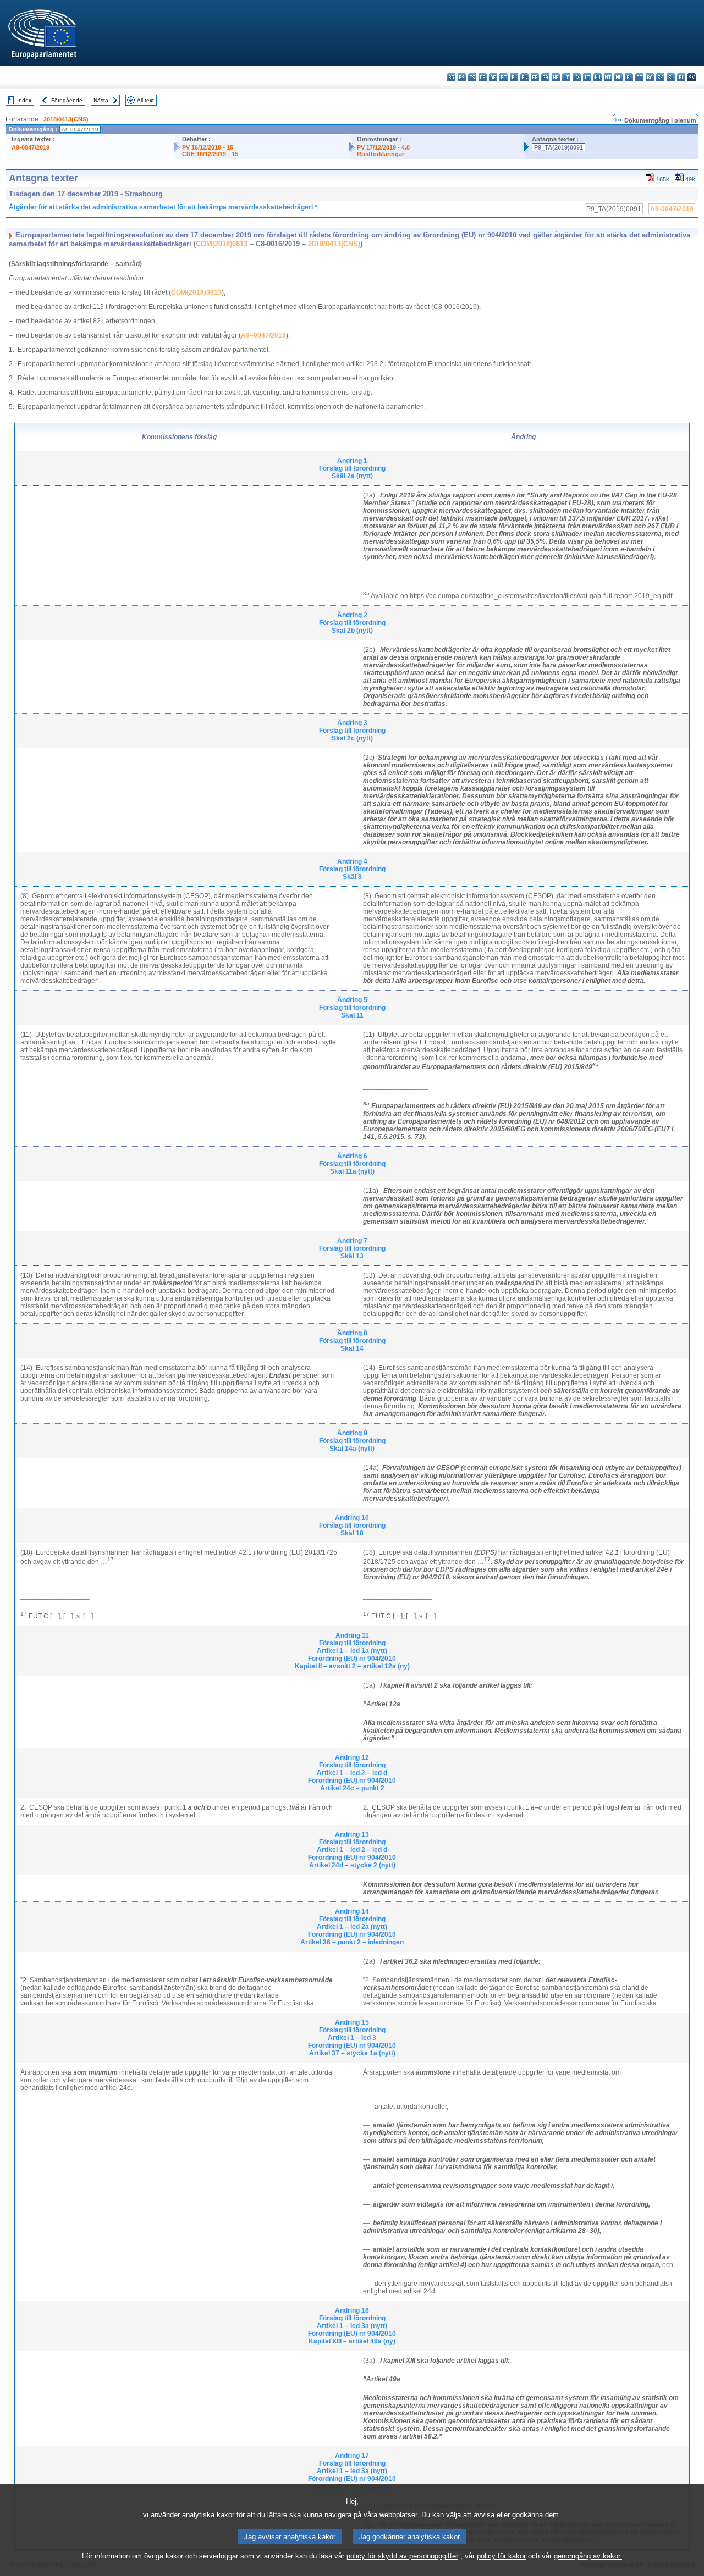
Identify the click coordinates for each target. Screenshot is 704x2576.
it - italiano (566, 77)
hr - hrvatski (556, 77)
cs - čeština (472, 77)
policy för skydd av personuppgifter (402, 2556)
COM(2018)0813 (222, 244)
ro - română (650, 77)
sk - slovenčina (660, 77)
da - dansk (483, 77)
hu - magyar (598, 77)
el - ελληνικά (514, 77)
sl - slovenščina (671, 77)
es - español (462, 77)
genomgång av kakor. (588, 2556)
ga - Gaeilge (545, 77)
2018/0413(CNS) (66, 119)
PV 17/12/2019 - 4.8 (383, 147)
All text (145, 100)
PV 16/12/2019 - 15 (208, 147)
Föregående (67, 100)
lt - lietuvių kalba (587, 77)
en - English (524, 77)
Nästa (101, 100)
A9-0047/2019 (31, 147)
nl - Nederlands (618, 77)
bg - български (451, 77)
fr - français (535, 77)
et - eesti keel (504, 77)
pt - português (639, 77)
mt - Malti (608, 77)
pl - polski (629, 77)
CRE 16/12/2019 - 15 (210, 154)
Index (24, 100)
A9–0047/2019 (263, 335)
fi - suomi (681, 77)
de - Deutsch (493, 77)
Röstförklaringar (381, 154)
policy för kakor (501, 2556)
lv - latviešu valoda (577, 77)
